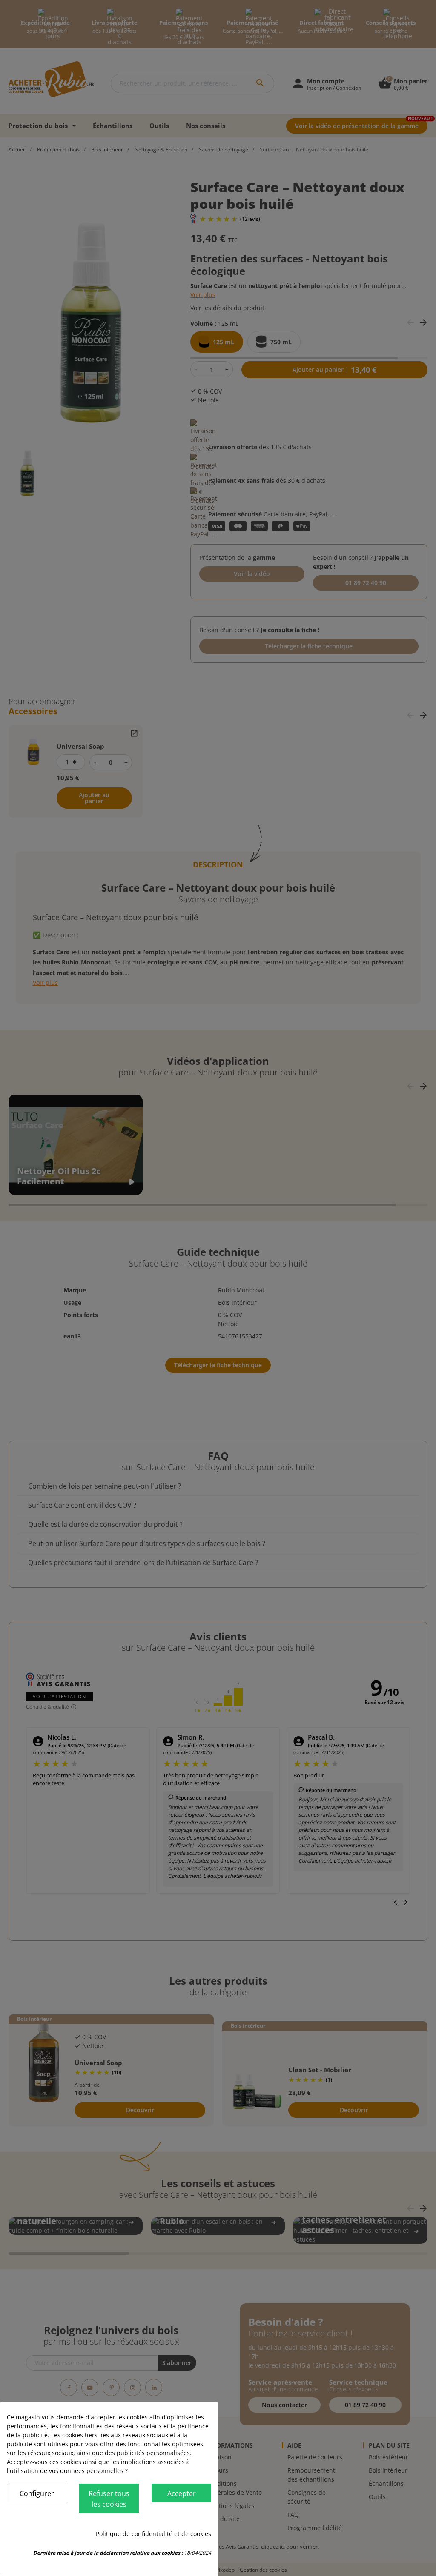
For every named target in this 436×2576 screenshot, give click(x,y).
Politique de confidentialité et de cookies (153, 2534)
